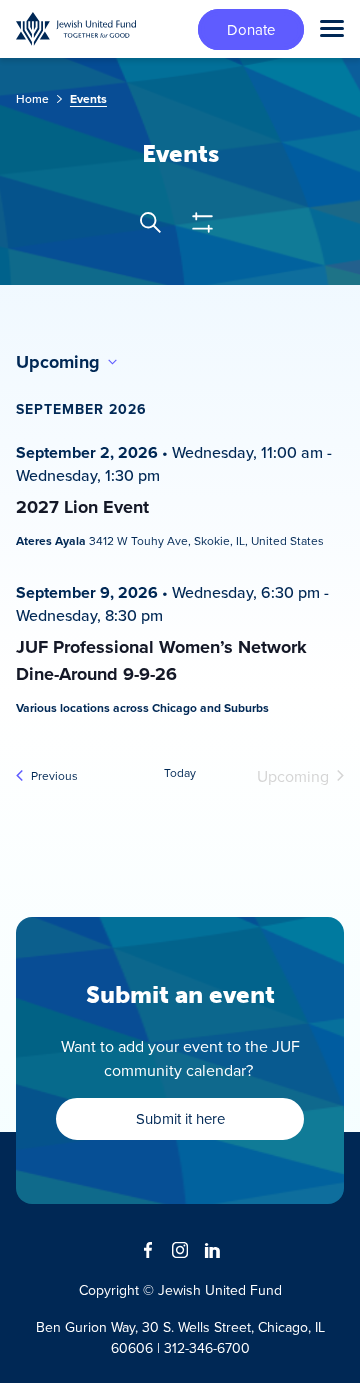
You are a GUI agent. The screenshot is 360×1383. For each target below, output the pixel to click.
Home (32, 98)
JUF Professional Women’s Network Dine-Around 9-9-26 (161, 660)
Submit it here (180, 1118)
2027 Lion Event (82, 507)
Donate (251, 29)
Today (180, 773)
